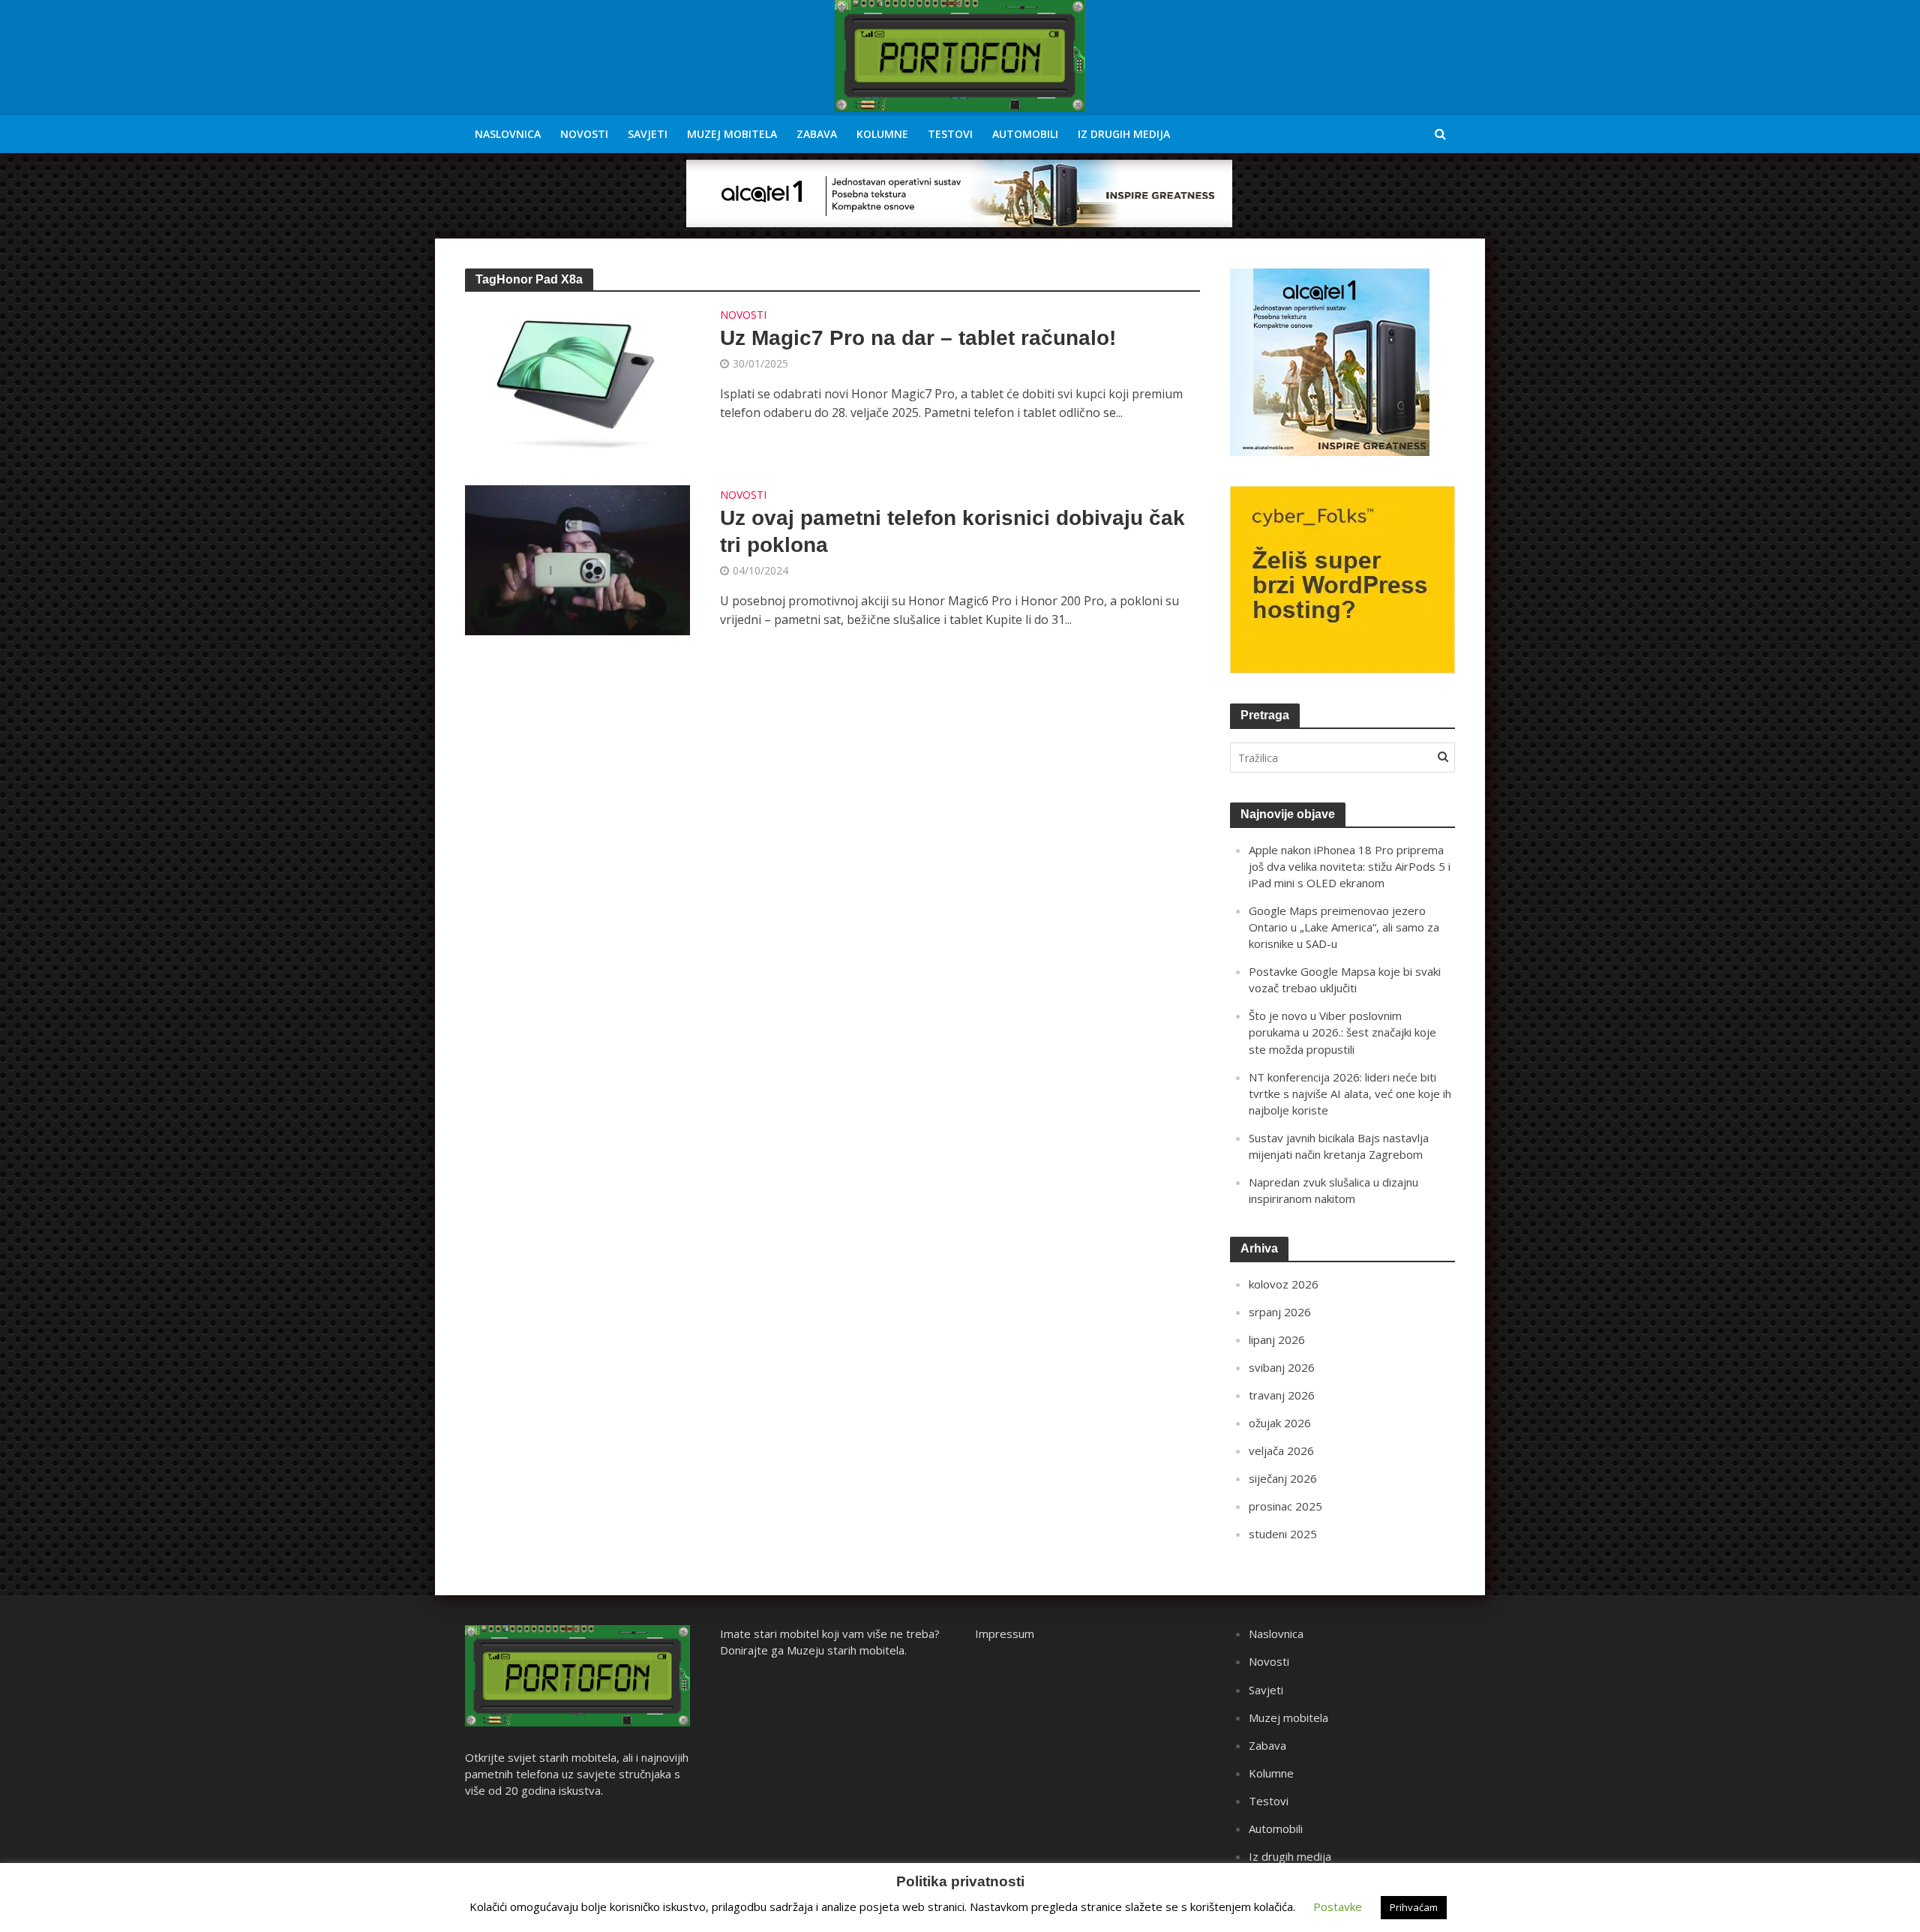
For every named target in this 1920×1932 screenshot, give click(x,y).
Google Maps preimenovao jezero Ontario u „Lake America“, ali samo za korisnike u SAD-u (1344, 927)
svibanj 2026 (1282, 1367)
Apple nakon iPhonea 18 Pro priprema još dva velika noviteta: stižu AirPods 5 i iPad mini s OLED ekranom (1350, 866)
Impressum (1005, 1633)
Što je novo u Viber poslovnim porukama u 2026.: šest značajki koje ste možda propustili (1342, 1032)
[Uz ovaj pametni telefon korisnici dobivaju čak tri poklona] (577, 559)
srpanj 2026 (1280, 1312)
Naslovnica (508, 134)
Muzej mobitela (732, 134)
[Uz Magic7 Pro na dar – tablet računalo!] (577, 379)
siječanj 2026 (1283, 1478)
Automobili (1025, 134)
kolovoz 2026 (1284, 1284)
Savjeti (648, 134)
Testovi (950, 134)
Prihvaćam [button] (1414, 1907)
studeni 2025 (1283, 1534)
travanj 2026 (1282, 1395)
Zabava (817, 134)
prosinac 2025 (1285, 1506)
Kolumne (882, 134)
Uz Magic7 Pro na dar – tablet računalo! (918, 338)
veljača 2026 (1281, 1450)
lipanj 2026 (1277, 1339)
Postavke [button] (1338, 1906)
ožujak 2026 (1280, 1423)
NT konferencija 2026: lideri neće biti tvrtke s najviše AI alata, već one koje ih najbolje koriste (1350, 1093)
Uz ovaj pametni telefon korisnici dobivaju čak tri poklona (952, 531)
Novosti (584, 134)
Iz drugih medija (1124, 134)
